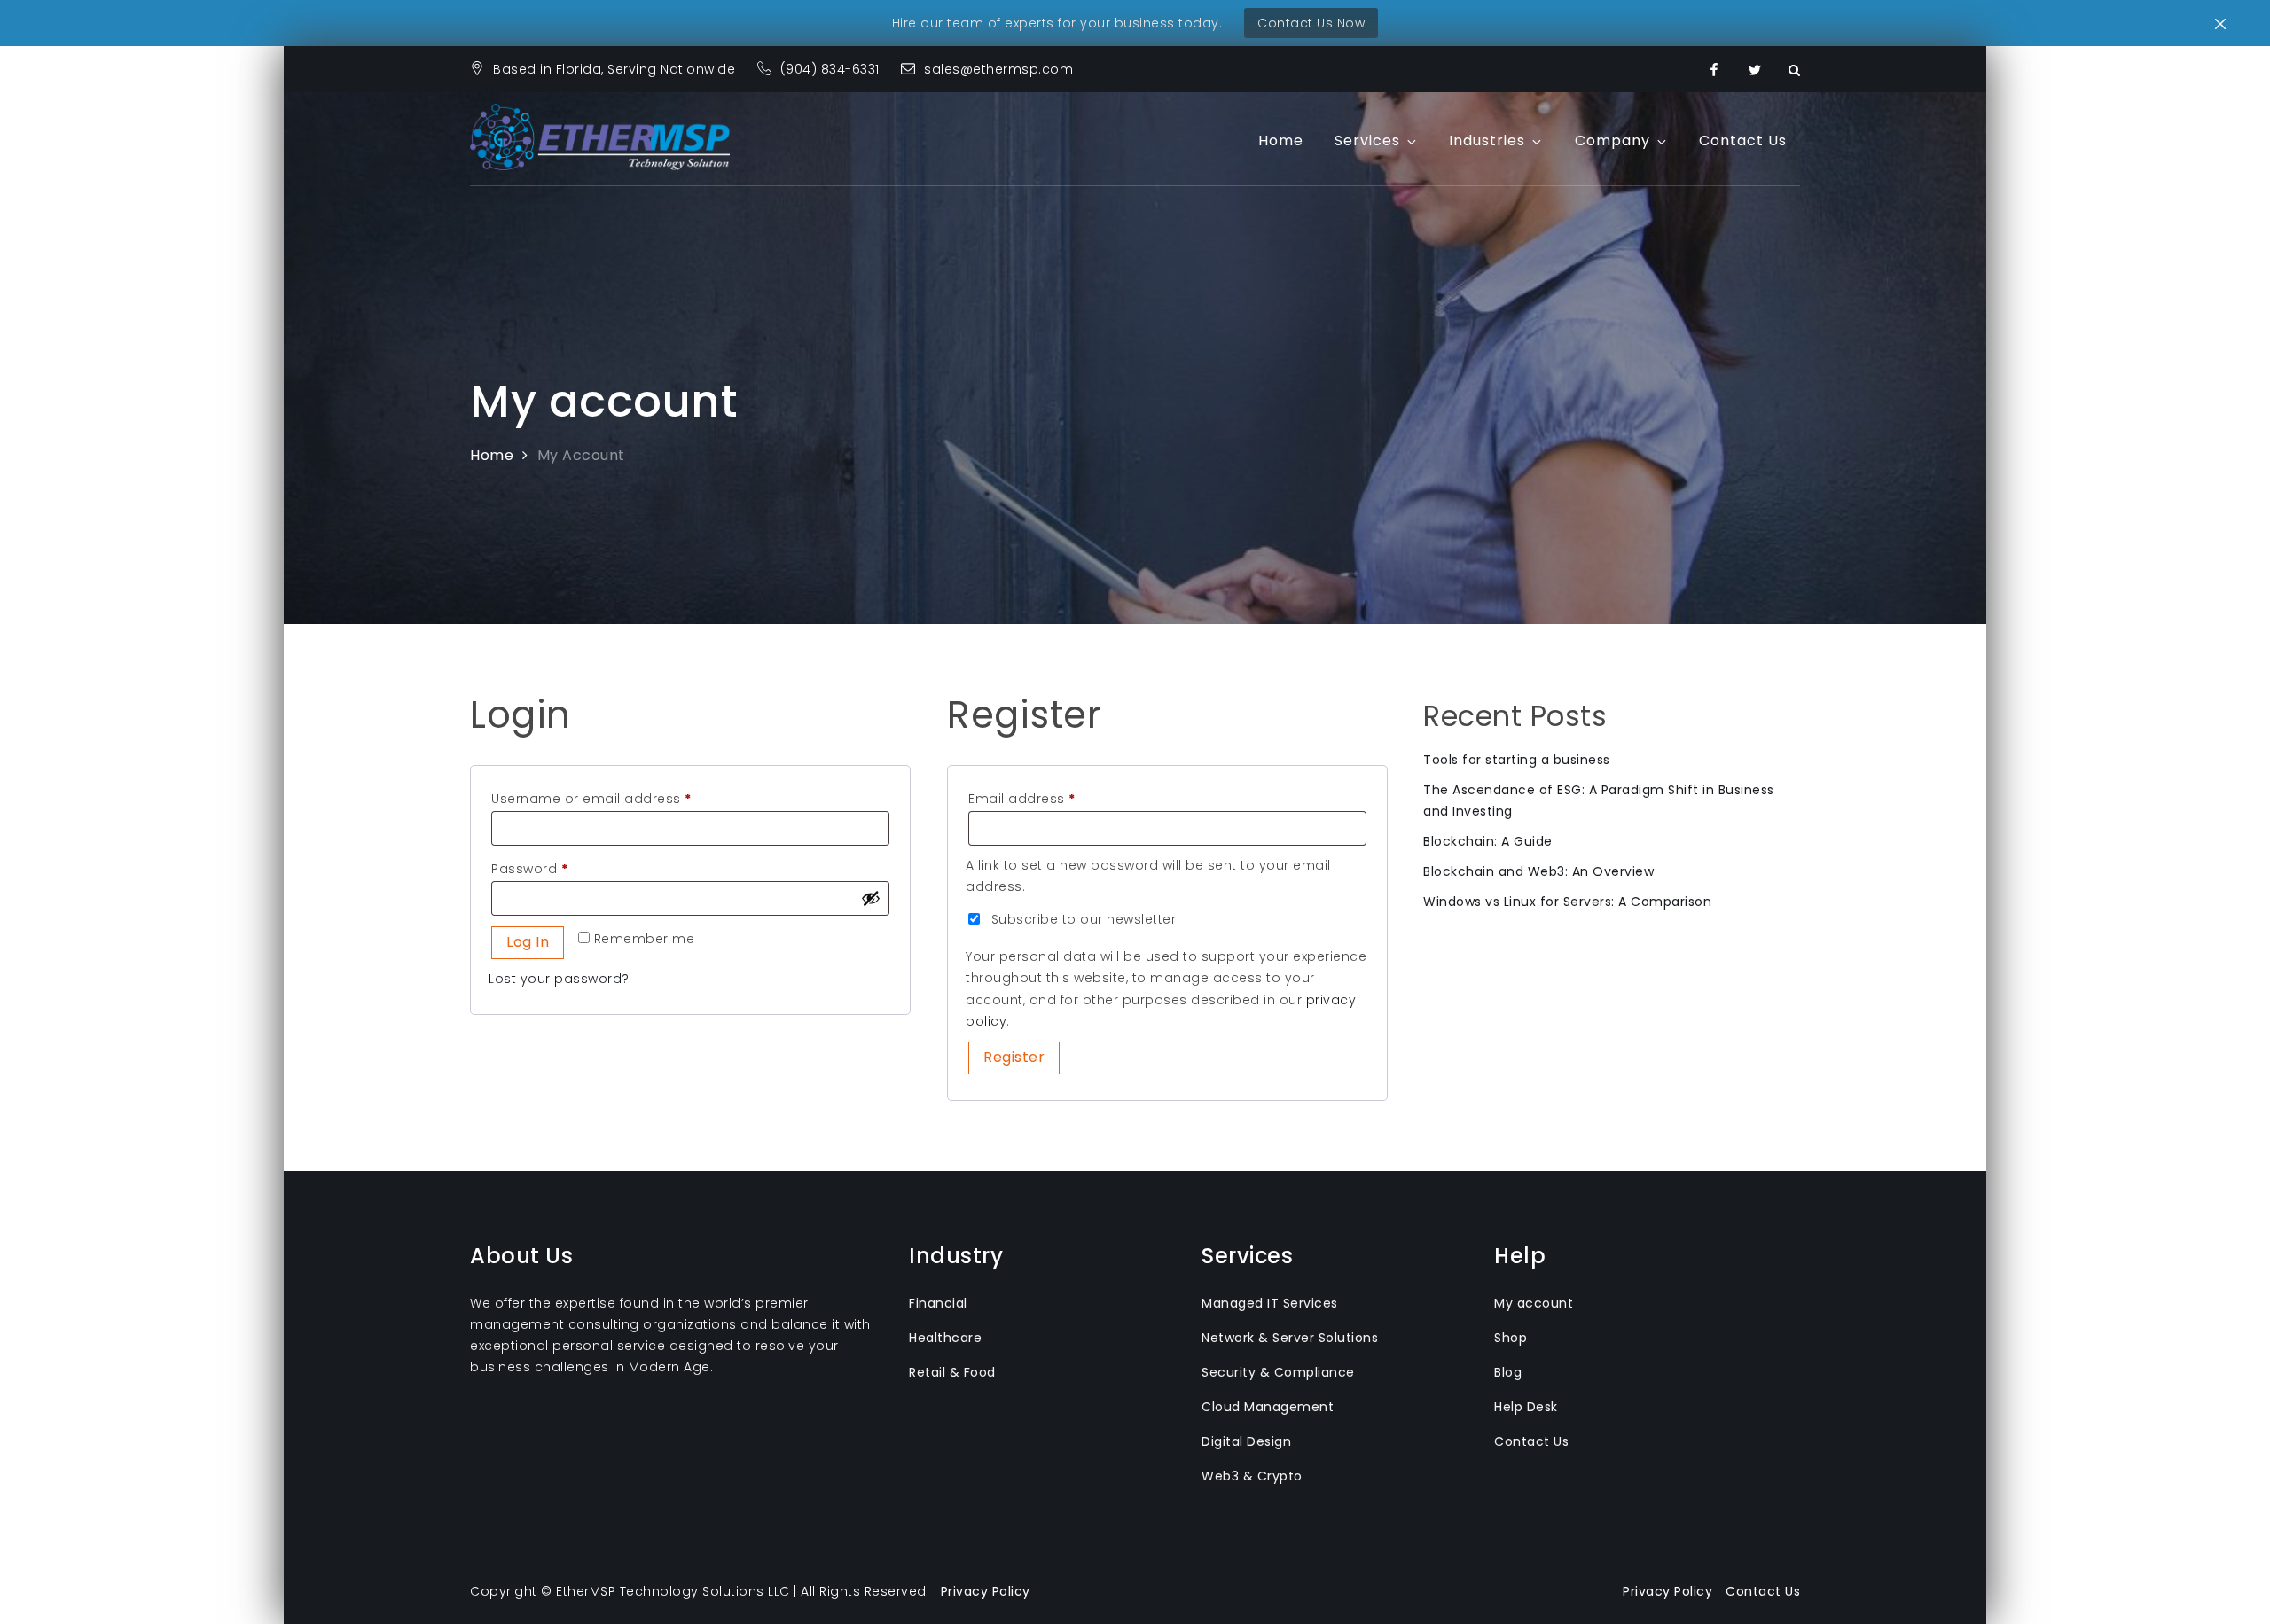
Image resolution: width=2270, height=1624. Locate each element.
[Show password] (871, 898)
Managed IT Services (1270, 1303)
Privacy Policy (986, 1591)
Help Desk (1526, 1407)
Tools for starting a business (1517, 760)
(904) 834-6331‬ (832, 69)
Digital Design (1246, 1441)
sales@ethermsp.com (998, 69)
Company (1612, 141)
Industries (1487, 141)
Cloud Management (1268, 1407)
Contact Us (1743, 141)
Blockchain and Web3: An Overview (1538, 871)
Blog (1508, 1372)
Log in (528, 942)
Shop (1511, 1338)
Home (1281, 141)
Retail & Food (952, 1372)
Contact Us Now (1311, 23)
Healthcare (945, 1338)
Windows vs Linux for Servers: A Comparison (1567, 902)
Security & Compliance (1278, 1372)
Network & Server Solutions (1290, 1338)
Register (1014, 1057)
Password (559, 868)
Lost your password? (559, 979)
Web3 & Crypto (1252, 1476)
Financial (938, 1303)
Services (1367, 141)
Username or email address (621, 798)
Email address (1051, 798)
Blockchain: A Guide (1488, 841)
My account (1534, 1303)
